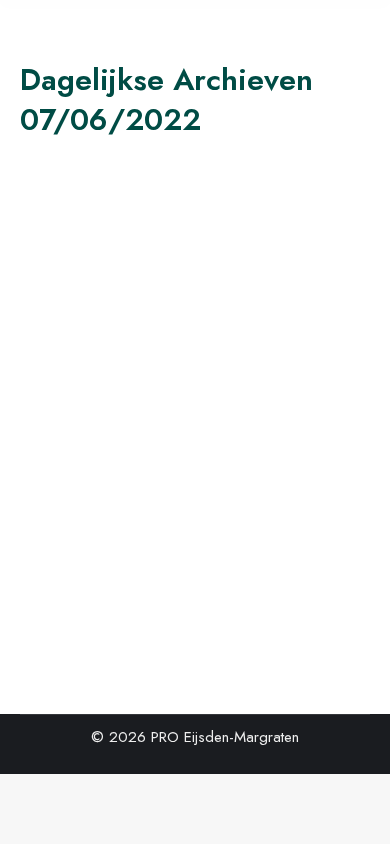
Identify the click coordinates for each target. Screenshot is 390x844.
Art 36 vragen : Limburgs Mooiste (171, 493)
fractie (64, 545)
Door (137, 545)
